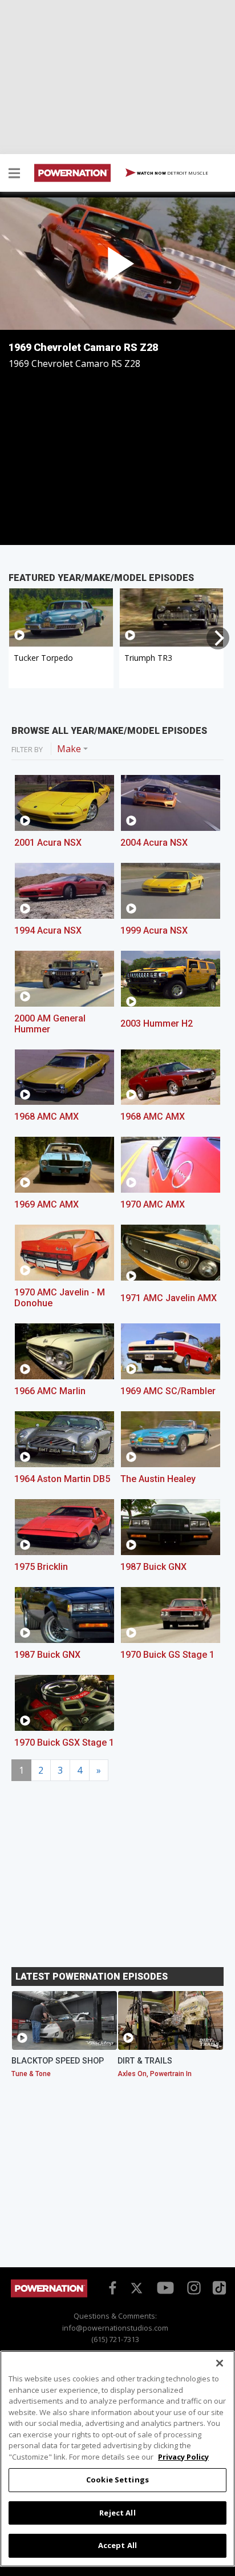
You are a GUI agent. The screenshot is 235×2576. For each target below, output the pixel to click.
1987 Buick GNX (153, 1567)
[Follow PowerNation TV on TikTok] (218, 2287)
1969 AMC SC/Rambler (168, 1391)
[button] (14, 175)
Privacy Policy (183, 2457)
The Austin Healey (158, 1479)
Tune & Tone (31, 2074)
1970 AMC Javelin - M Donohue (60, 1298)
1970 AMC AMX (153, 1204)
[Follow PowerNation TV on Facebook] (111, 2287)
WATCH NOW (172, 173)
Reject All (117, 2513)
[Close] (220, 2363)
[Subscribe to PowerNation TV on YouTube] (165, 2288)
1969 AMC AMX (46, 1204)
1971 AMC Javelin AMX (169, 1298)
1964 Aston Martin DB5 (62, 1479)
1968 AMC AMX (46, 1117)
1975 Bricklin (41, 1567)
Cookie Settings (117, 2480)
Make (69, 749)
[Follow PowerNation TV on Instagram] (193, 2287)
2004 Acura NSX (154, 843)
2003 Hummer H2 (157, 1023)
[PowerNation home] (49, 2294)
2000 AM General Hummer (50, 1024)
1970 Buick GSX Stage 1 (64, 1743)
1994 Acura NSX (48, 930)
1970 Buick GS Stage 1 (167, 1655)
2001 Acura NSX (48, 843)
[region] (117, 2459)
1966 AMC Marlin (50, 1391)
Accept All (117, 2545)
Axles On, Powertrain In (155, 2074)
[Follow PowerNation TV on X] (137, 2289)
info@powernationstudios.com (115, 2328)
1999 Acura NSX (154, 930)
